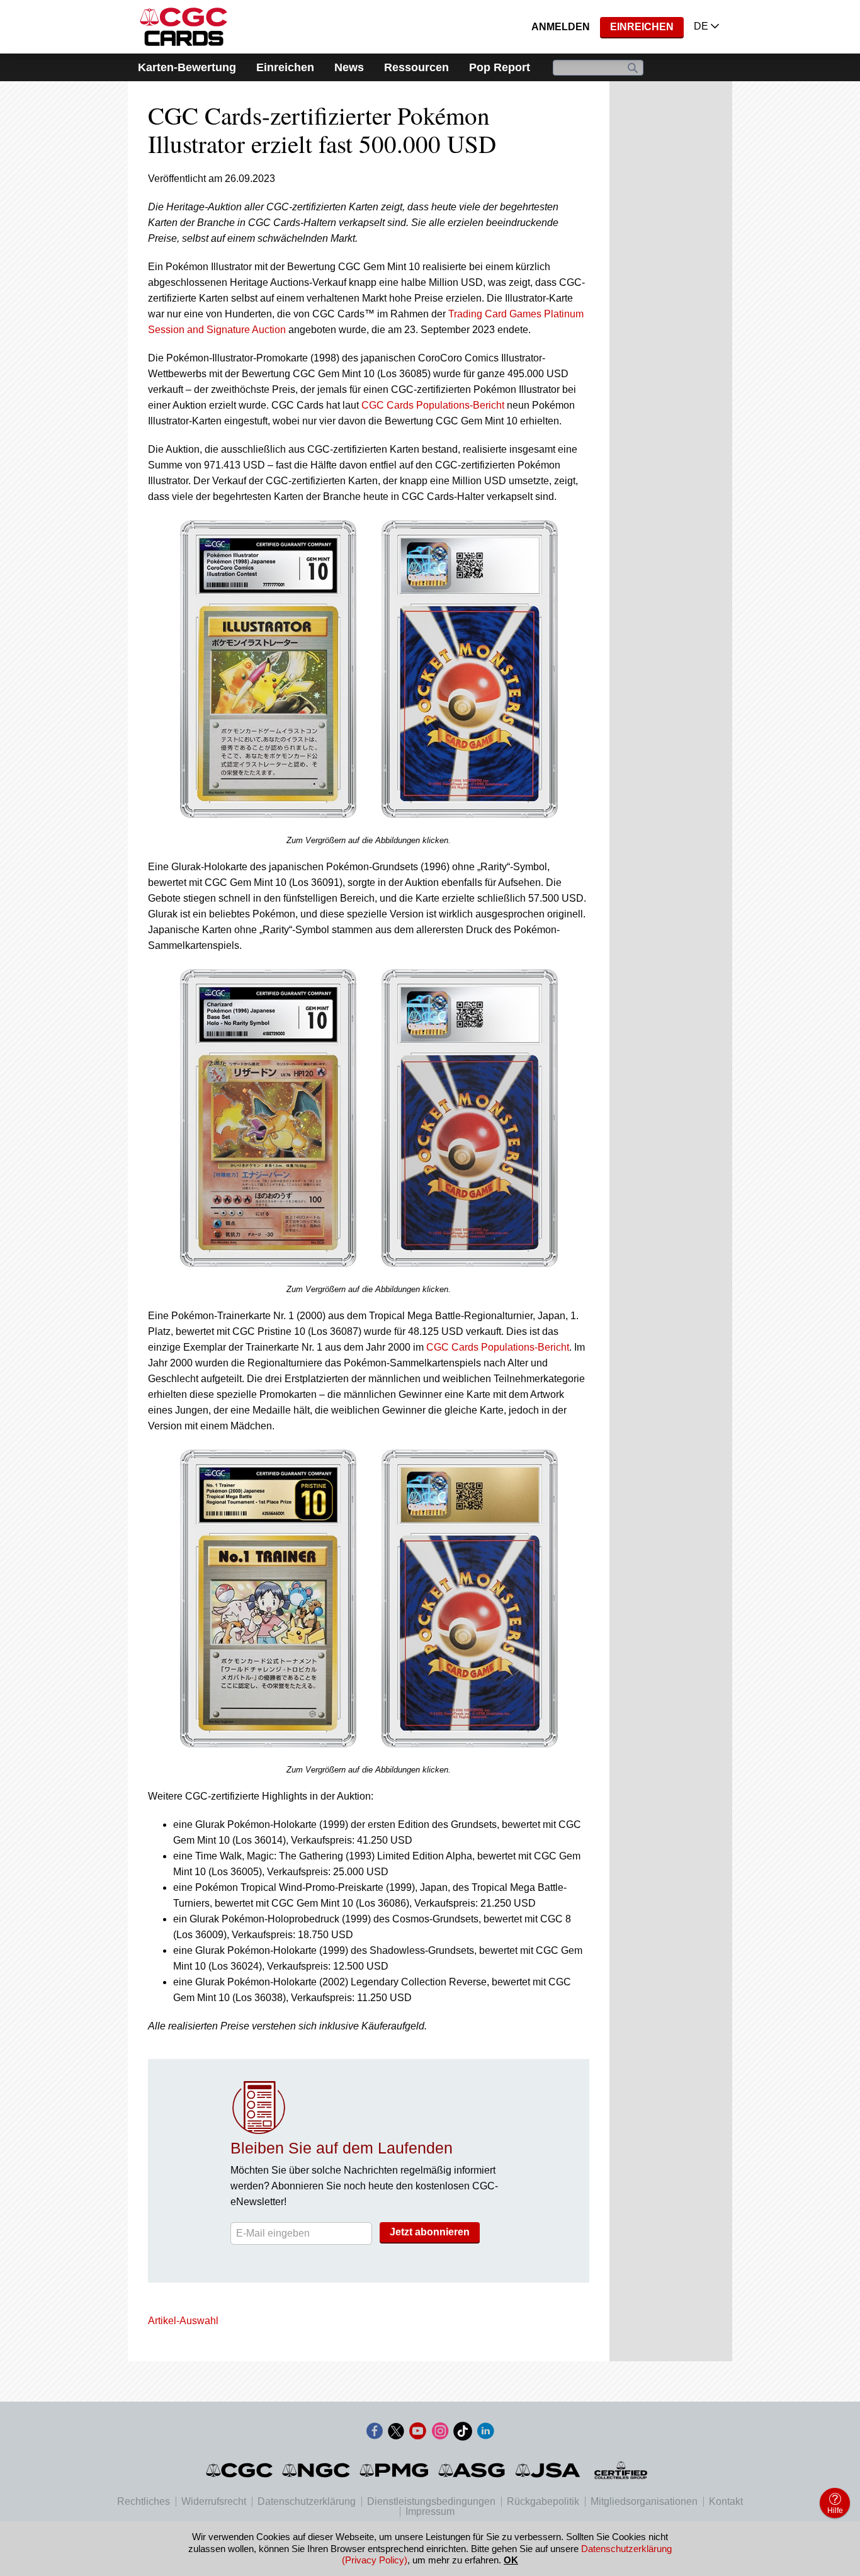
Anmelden (561, 27)
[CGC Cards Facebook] (375, 2433)
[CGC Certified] (184, 27)
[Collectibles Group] (621, 2470)
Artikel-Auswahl (183, 2321)
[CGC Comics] (240, 2470)
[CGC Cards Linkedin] (485, 2433)
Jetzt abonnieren (430, 2232)
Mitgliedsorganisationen (644, 2501)
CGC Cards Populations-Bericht (433, 405)
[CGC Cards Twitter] (396, 2433)
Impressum (430, 2511)
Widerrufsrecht (214, 2501)
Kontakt (726, 2501)
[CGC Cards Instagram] (440, 2433)
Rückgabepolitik (543, 2501)
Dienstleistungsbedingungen (431, 2501)
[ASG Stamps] (472, 2470)
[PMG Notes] (395, 2470)
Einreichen (642, 27)
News (349, 67)
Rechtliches (144, 2501)
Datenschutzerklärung (307, 2501)
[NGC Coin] (317, 2470)
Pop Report (500, 67)
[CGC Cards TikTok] (463, 2433)
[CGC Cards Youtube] (417, 2433)
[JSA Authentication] (548, 2470)
